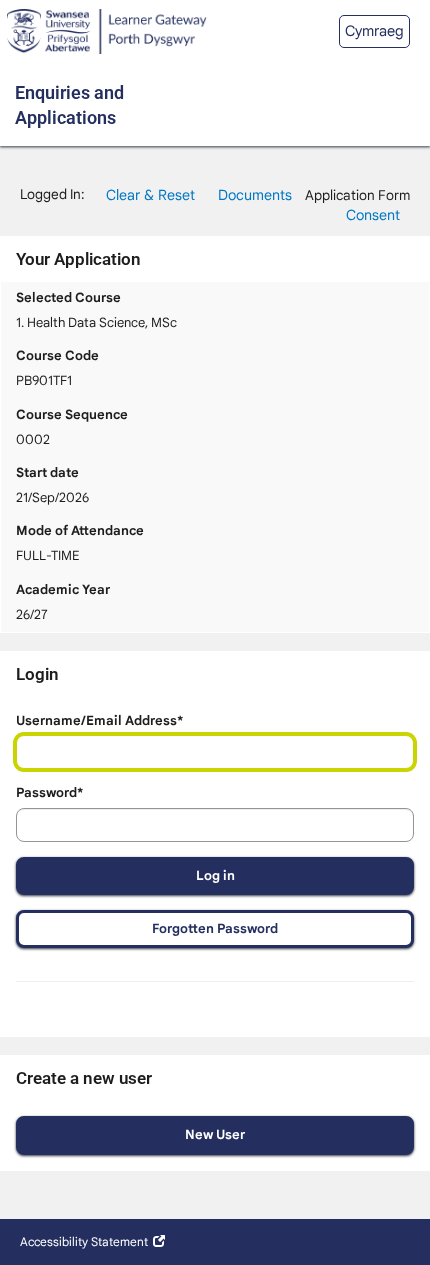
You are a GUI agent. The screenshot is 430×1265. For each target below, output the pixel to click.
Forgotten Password (215, 928)
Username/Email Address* (99, 720)
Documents (255, 195)
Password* (49, 792)
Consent (373, 215)
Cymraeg (374, 31)
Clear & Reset (150, 195)
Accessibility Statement (84, 1241)
